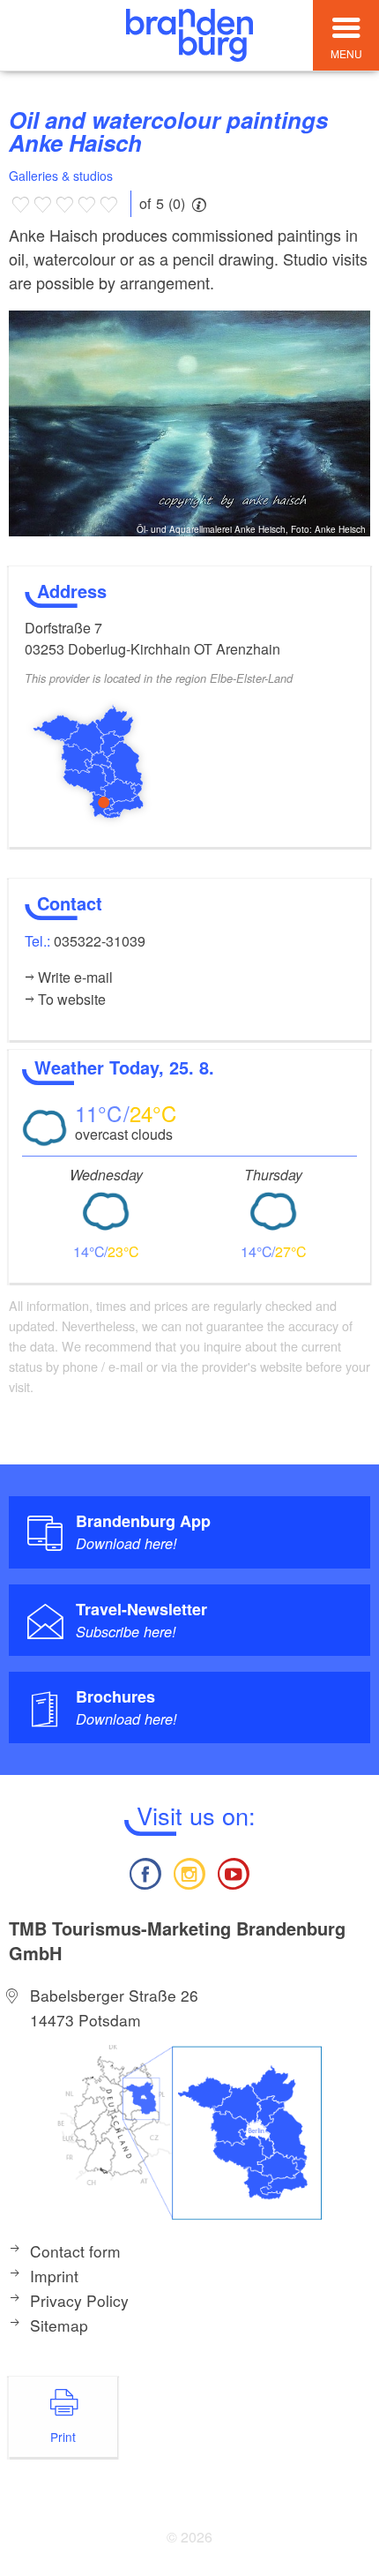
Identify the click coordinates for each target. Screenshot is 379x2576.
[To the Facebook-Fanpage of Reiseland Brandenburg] (145, 1872)
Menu (346, 53)
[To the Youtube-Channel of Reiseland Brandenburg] (234, 1872)
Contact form (75, 2251)
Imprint (54, 2276)
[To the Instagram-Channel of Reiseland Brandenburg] (189, 1872)
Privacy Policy (79, 2300)
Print (63, 2437)
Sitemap (59, 2325)
